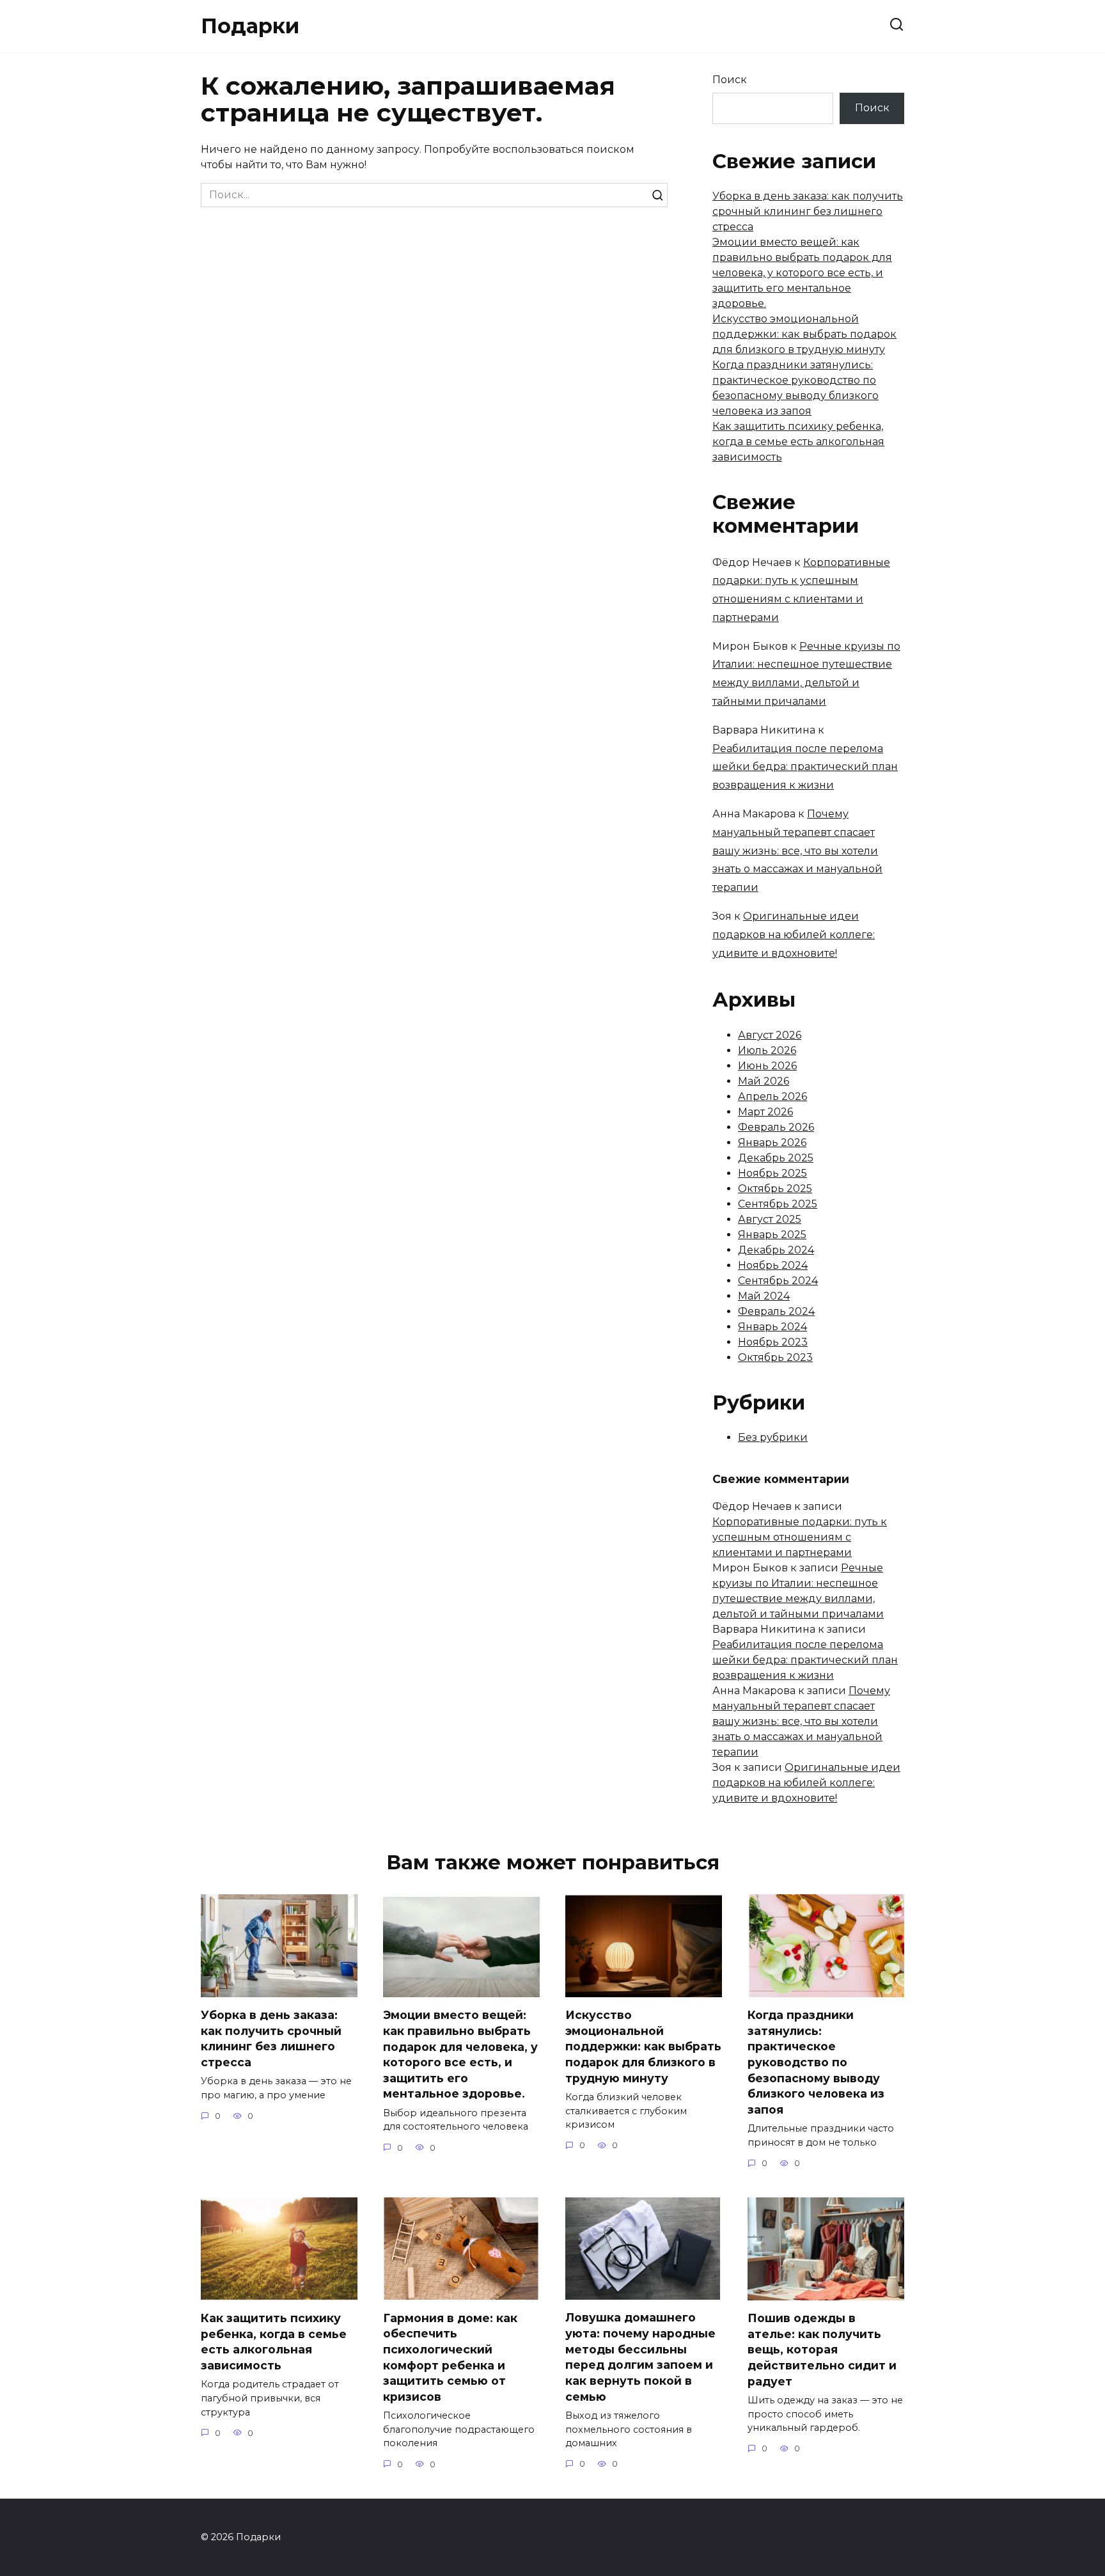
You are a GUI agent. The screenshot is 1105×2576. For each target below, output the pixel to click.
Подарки (250, 26)
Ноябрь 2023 (773, 1342)
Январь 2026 (772, 1143)
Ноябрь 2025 (772, 1173)
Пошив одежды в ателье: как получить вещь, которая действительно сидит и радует (822, 2350)
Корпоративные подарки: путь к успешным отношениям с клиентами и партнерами (800, 1537)
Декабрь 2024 (776, 1250)
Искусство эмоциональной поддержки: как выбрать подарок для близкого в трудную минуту (804, 334)
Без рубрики (773, 1437)
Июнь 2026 (767, 1066)
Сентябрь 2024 (778, 1281)
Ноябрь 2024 (773, 1265)
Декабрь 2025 (776, 1158)
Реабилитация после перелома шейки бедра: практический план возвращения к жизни (805, 767)
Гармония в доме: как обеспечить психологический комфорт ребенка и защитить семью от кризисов (450, 2357)
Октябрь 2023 (775, 1357)
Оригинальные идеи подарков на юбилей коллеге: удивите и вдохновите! (794, 935)
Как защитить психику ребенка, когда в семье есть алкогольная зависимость (798, 442)
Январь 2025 (772, 1235)
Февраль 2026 (776, 1127)
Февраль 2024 (776, 1311)
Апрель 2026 (772, 1096)
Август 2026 (770, 1035)
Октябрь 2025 (775, 1189)
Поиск (730, 80)
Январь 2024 (772, 1327)
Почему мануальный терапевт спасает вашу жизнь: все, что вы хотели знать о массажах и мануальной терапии (797, 851)
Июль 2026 (767, 1050)
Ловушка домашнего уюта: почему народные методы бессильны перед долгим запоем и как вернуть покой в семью (640, 2357)
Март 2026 (765, 1112)
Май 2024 (764, 1296)
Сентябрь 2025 (778, 1204)
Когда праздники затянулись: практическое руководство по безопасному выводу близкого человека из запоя (816, 2062)
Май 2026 (764, 1081)
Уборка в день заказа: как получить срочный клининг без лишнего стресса (808, 211)
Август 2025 (770, 1219)
